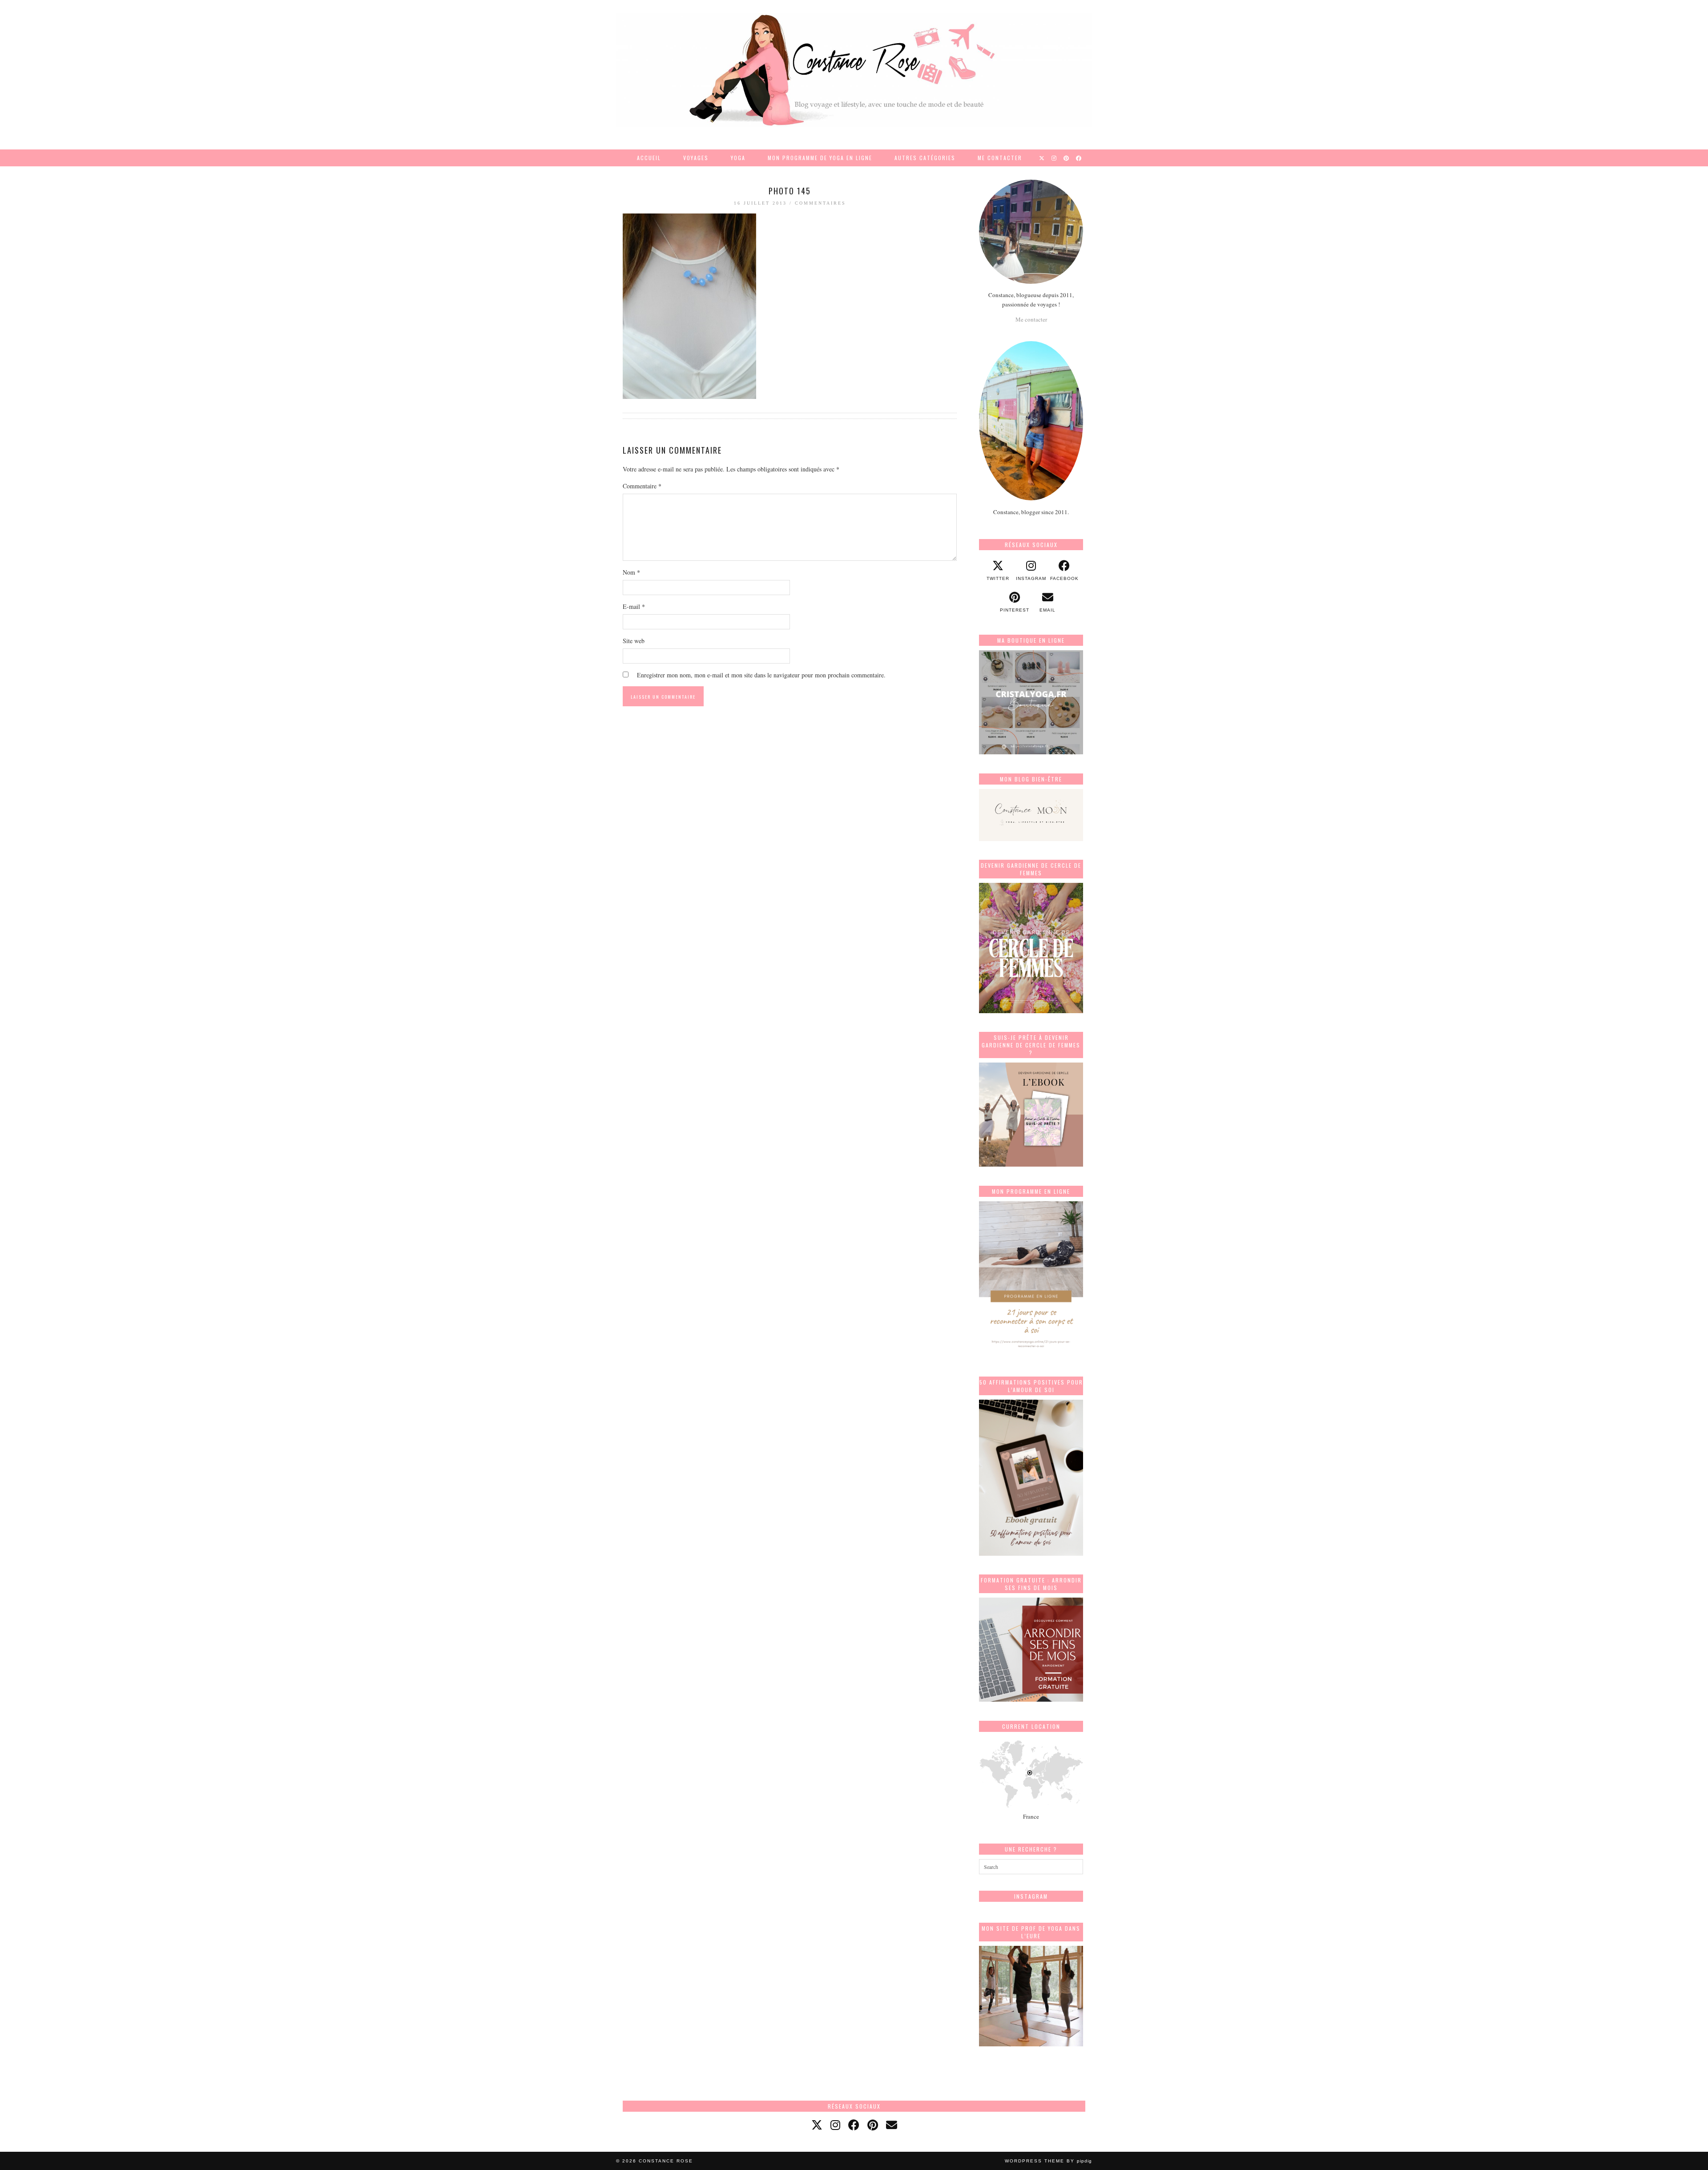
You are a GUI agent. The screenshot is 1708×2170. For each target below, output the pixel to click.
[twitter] (817, 2125)
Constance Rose (666, 2161)
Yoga (738, 158)
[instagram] (835, 2125)
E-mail (634, 606)
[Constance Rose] (854, 70)
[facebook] (854, 2125)
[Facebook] (1079, 158)
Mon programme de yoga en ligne (820, 158)
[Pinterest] (1067, 158)
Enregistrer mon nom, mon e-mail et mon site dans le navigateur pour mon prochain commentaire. (761, 675)
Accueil (649, 158)
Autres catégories (925, 158)
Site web (634, 641)
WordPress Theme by (1048, 2161)
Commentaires (820, 203)
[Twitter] (1042, 158)
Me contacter (1000, 158)
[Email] (892, 2125)
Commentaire (642, 486)
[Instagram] (1054, 158)
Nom (631, 572)
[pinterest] (873, 2125)
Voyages (696, 158)
